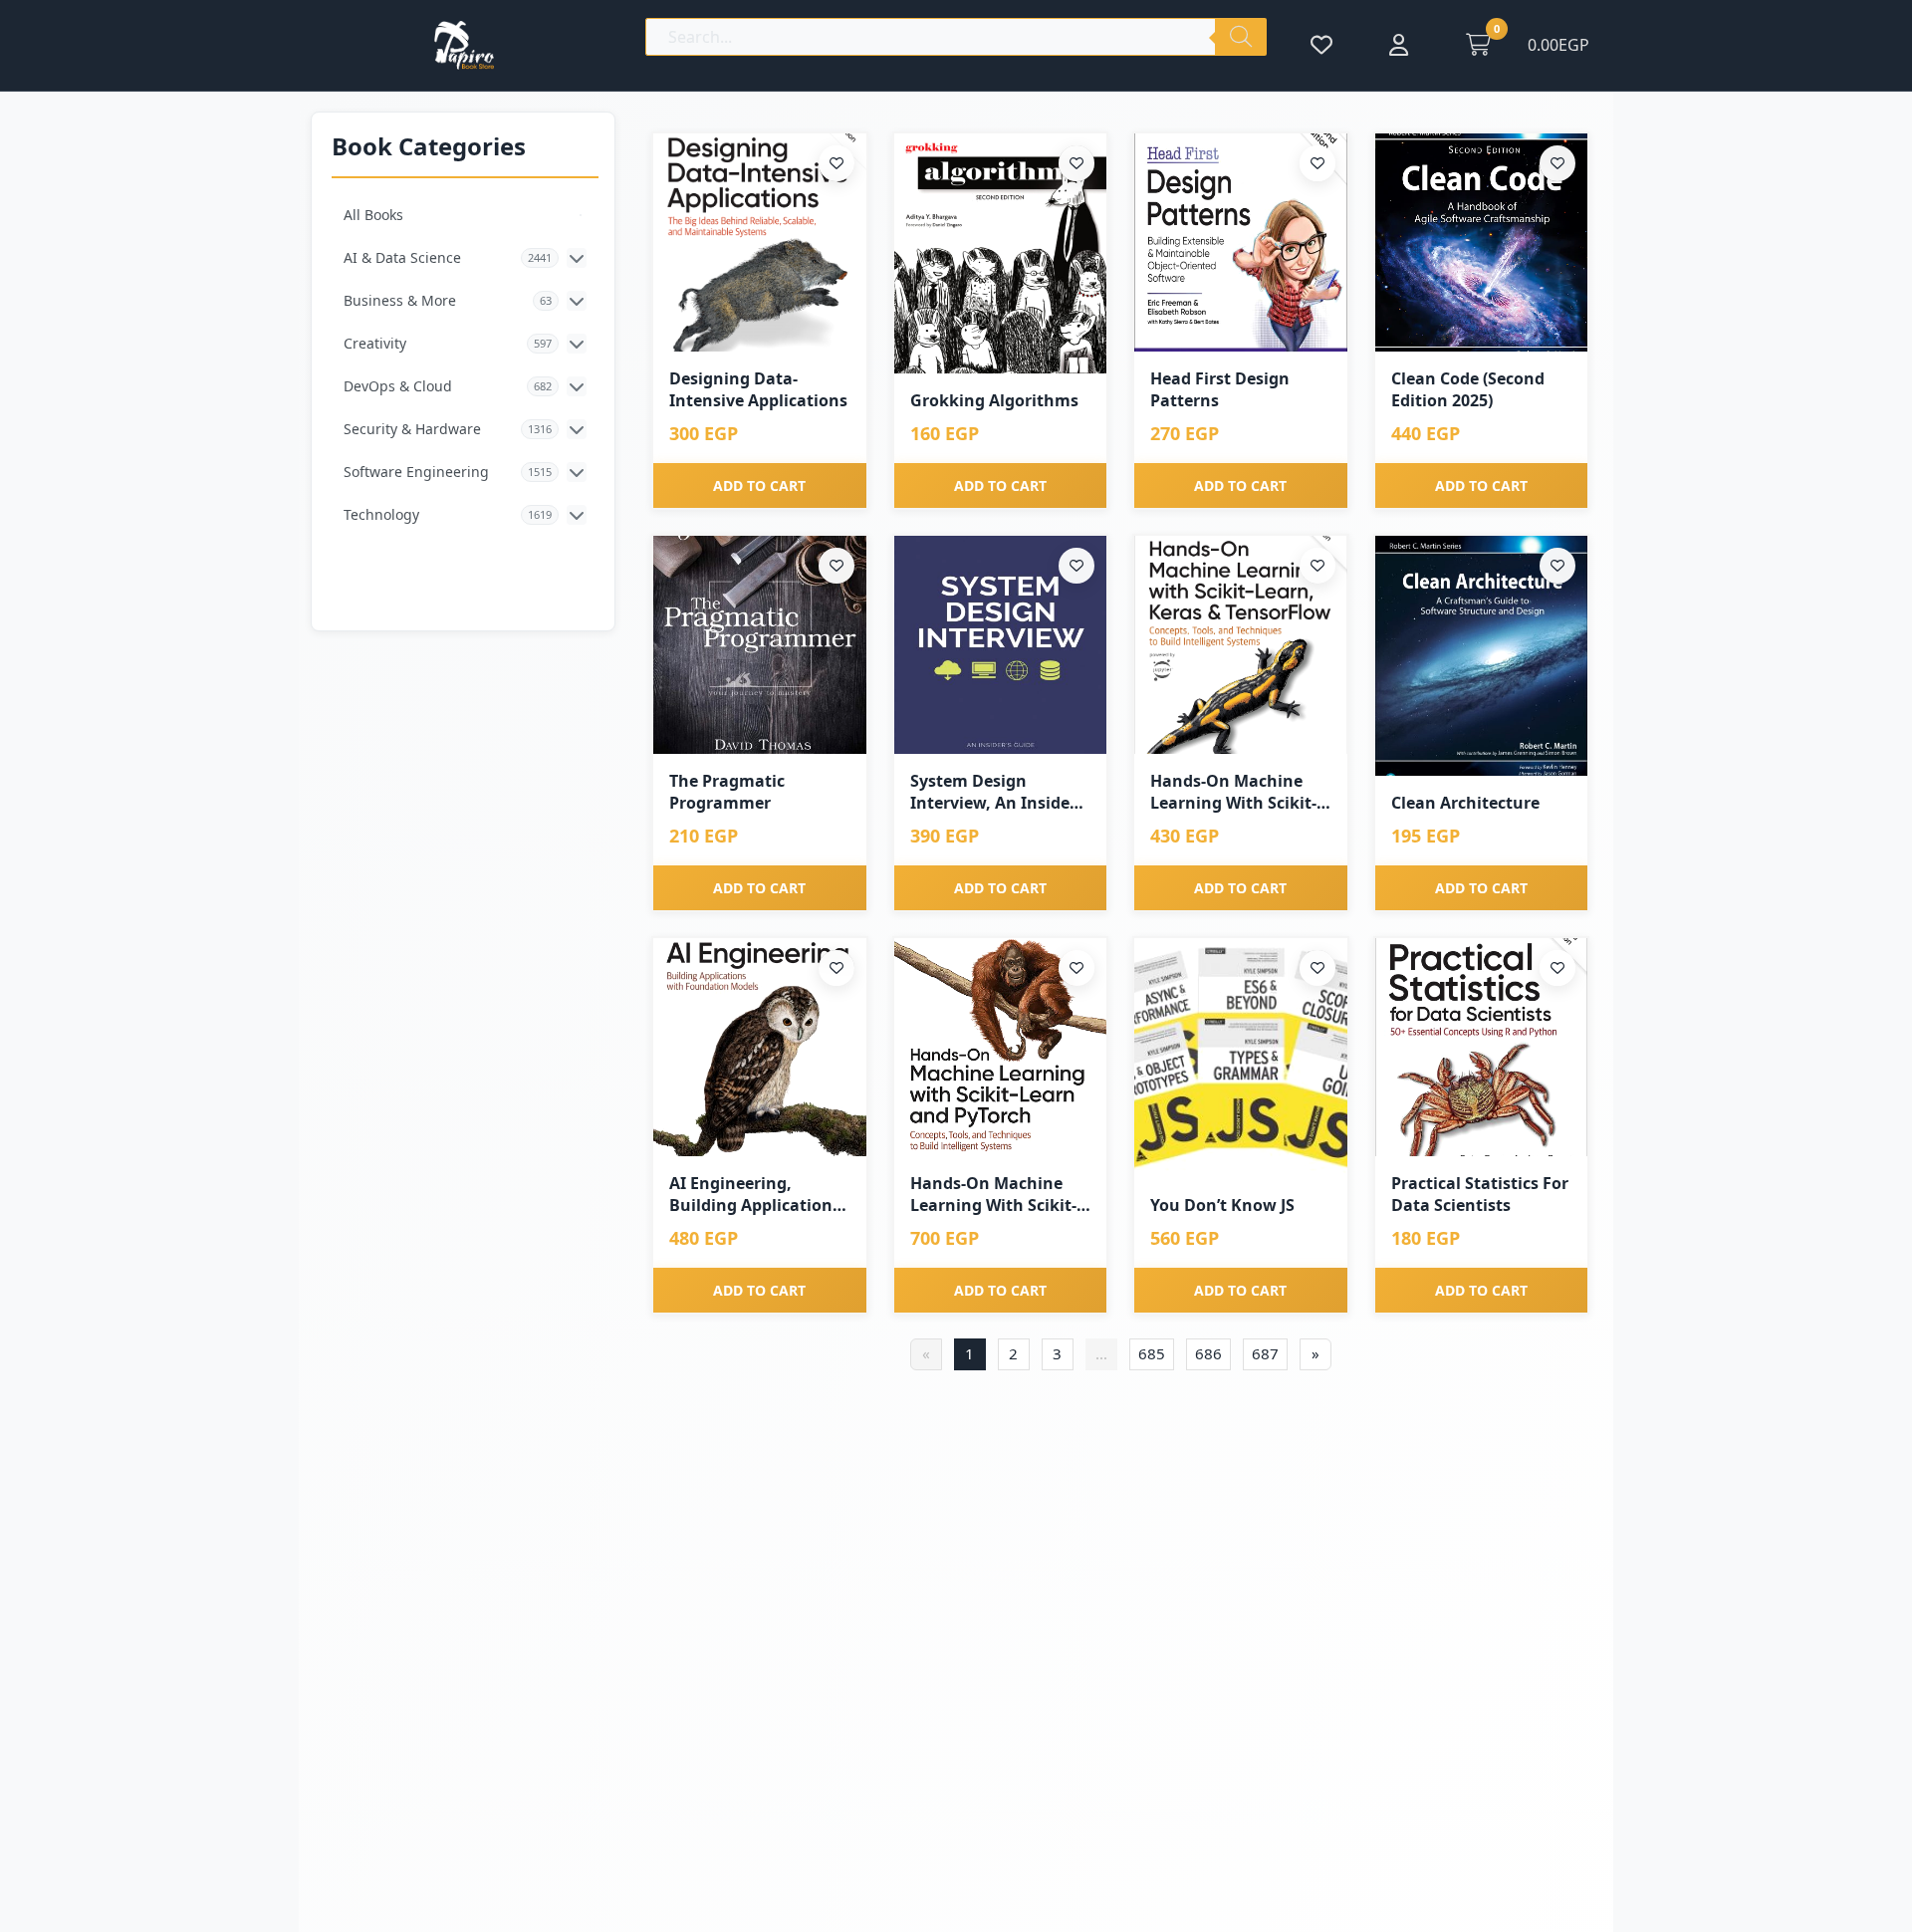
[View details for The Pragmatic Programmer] (760, 645)
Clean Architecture (1465, 803)
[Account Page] (1399, 45)
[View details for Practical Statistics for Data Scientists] (1482, 1047)
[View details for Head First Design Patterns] (1241, 242)
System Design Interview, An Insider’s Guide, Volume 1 (999, 792)
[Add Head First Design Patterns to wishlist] (1317, 163)
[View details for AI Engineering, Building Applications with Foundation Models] (760, 1047)
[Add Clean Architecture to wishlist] (1557, 566)
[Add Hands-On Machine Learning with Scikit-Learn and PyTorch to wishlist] (1076, 968)
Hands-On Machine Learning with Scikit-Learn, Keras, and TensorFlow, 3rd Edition (1233, 792)
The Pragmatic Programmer (727, 792)
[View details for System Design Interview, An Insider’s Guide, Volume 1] (1001, 645)
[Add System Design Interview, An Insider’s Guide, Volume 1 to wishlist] (1076, 566)
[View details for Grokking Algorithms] (1001, 254)
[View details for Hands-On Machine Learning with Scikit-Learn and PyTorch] (1001, 1047)
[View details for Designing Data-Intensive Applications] (760, 242)
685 (1152, 1353)
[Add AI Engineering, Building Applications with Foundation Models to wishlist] (836, 968)
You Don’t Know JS (1222, 1205)
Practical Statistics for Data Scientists (1480, 1194)
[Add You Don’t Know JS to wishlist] (1317, 968)
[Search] (1241, 37)
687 (1265, 1353)
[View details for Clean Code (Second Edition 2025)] (1482, 242)
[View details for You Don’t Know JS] (1241, 1059)
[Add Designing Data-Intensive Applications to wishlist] (836, 163)
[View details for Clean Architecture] (1482, 656)
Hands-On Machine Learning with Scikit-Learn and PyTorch (993, 1195)
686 (1208, 1353)
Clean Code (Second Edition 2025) (1468, 389)
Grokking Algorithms (994, 400)
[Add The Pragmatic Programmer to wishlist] (836, 566)
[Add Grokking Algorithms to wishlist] (1076, 163)
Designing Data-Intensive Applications (758, 389)
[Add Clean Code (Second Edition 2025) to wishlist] (1557, 163)
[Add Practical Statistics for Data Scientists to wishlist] (1557, 968)
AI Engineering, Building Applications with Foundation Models (755, 1195)
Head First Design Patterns (1220, 389)
